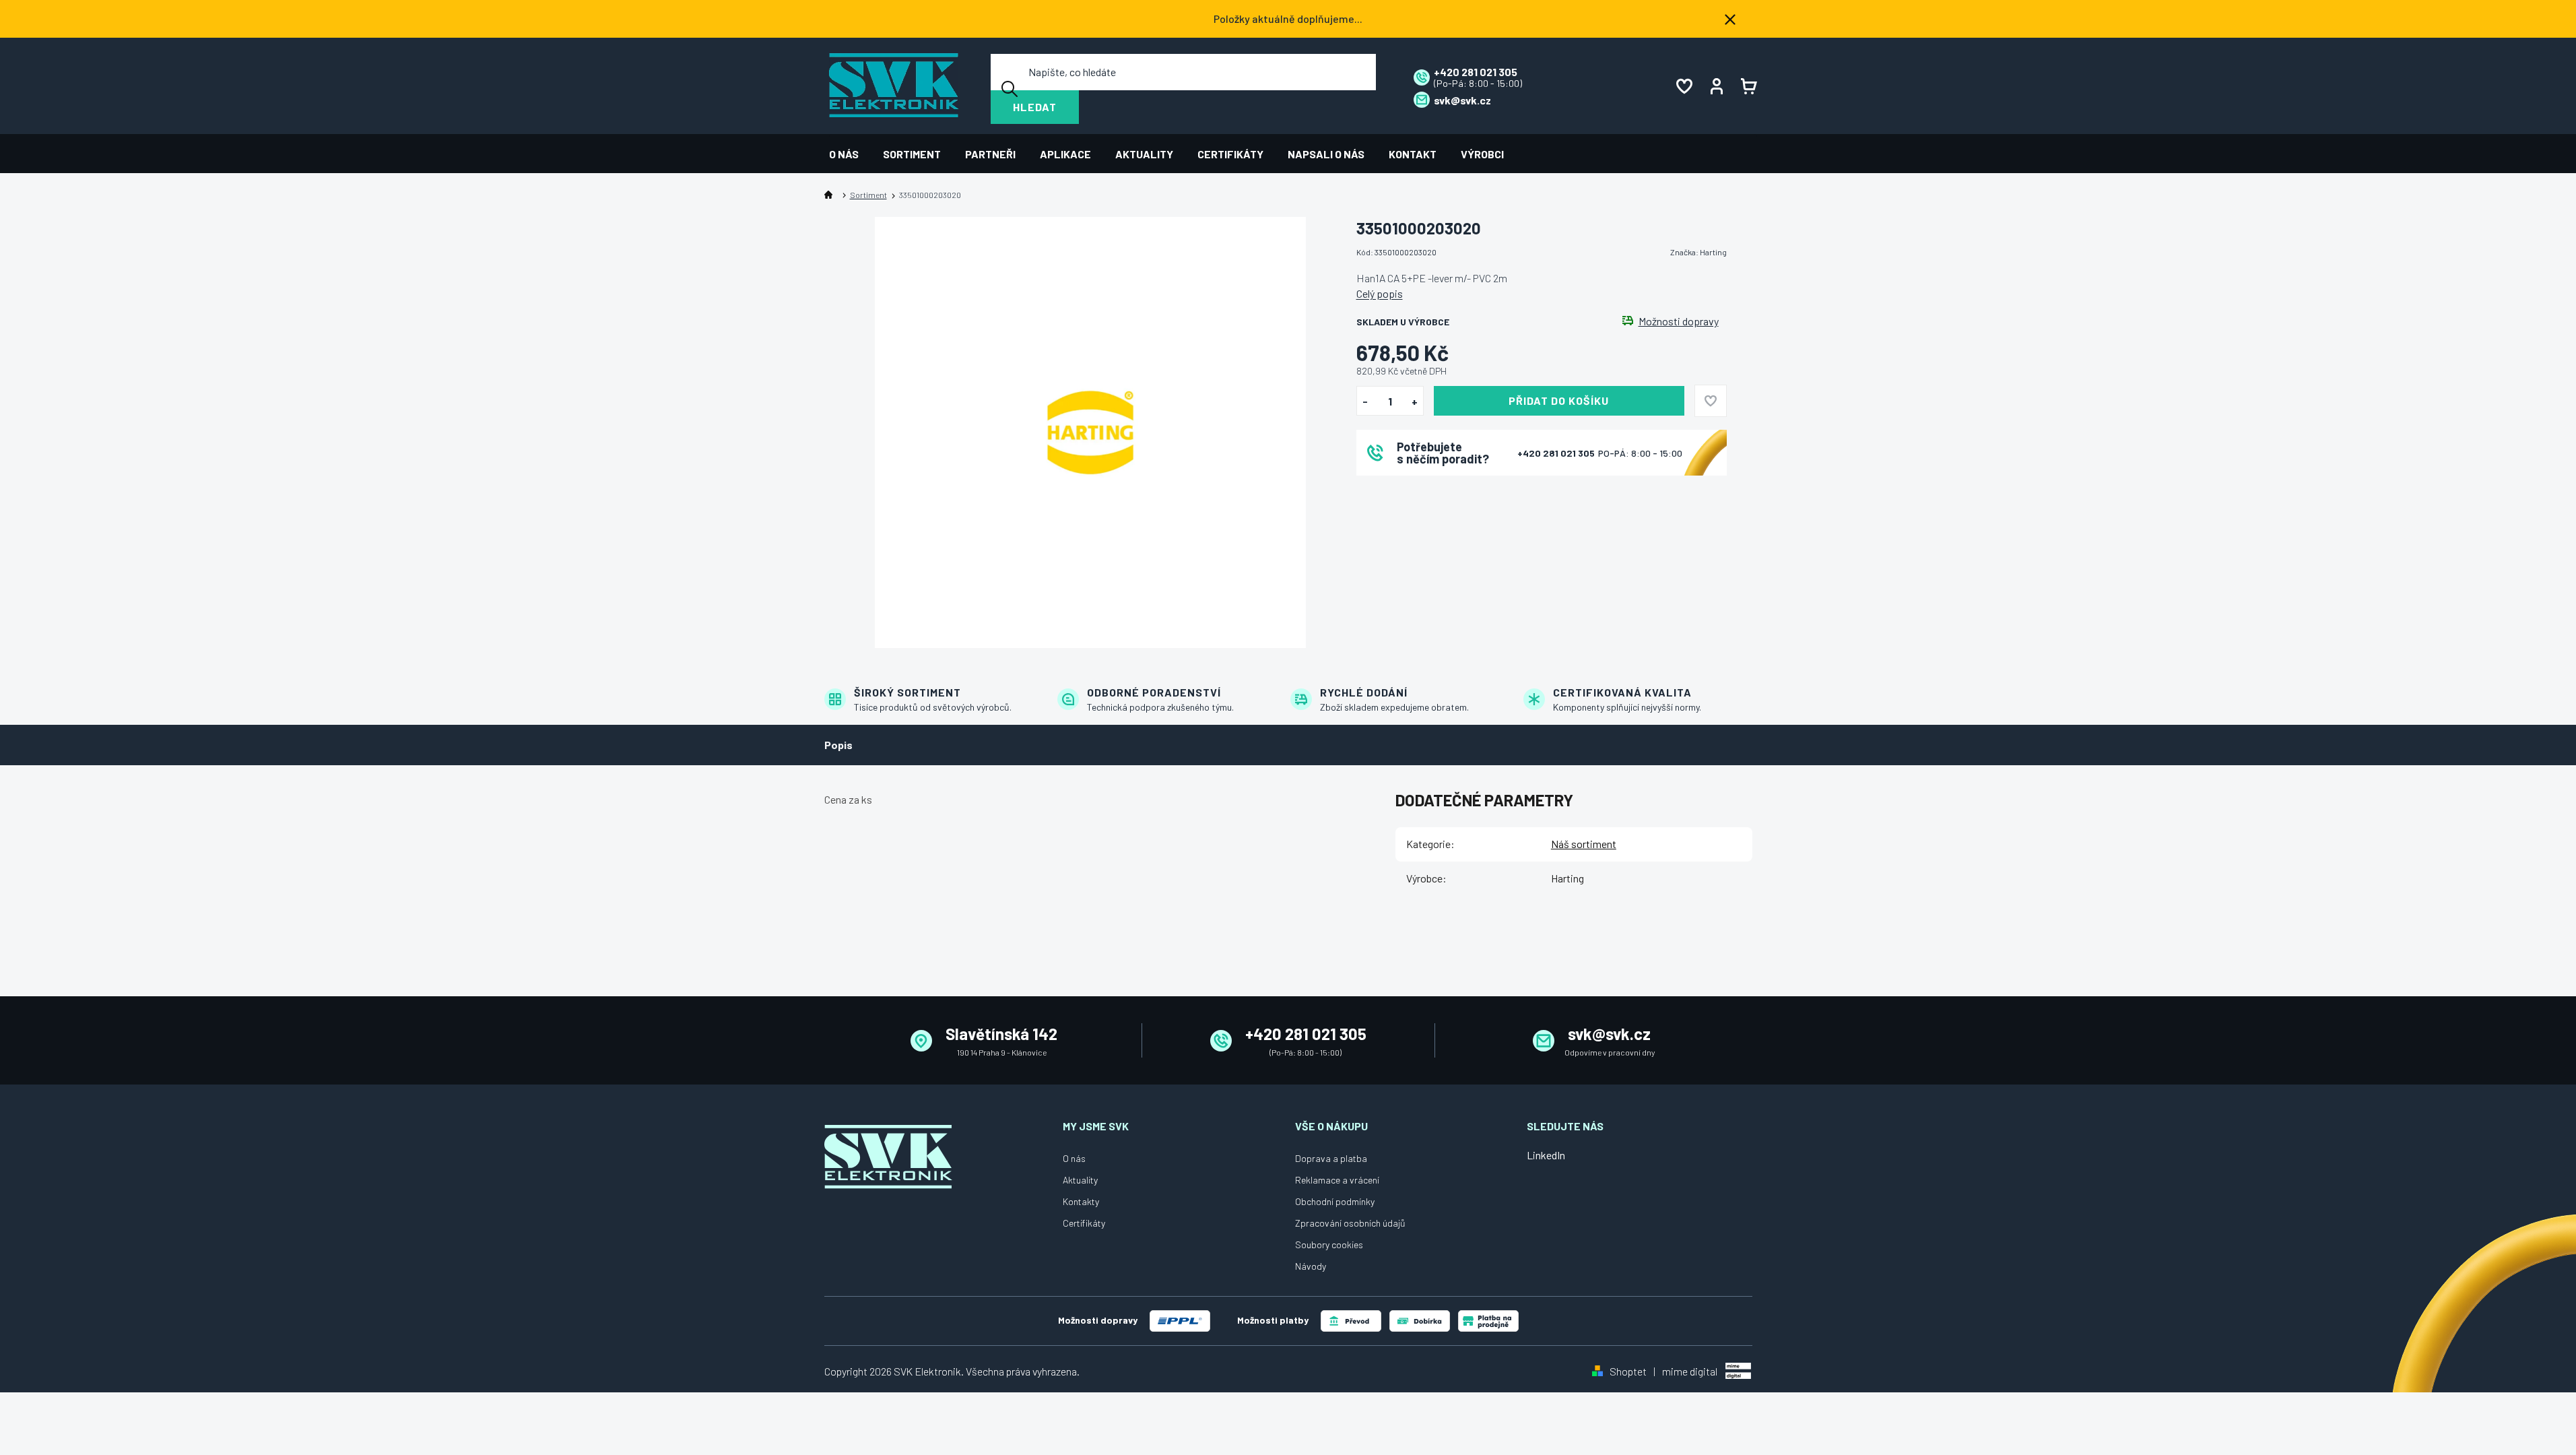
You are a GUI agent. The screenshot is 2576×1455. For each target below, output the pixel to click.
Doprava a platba (1331, 1158)
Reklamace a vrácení (1337, 1180)
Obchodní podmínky (1335, 1201)
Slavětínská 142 (1001, 1034)
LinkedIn (1546, 1155)
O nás (1074, 1158)
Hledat (1035, 107)
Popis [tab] (838, 745)
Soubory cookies (1329, 1244)
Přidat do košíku (1559, 400)
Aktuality (1080, 1180)
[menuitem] (850, 154)
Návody (1311, 1266)
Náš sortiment (1584, 844)
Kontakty (1081, 1201)
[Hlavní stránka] (831, 195)
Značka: (1698, 252)
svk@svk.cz (1609, 1034)
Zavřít (1431, 493)
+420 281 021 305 (1557, 453)
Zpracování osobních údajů (1350, 1223)
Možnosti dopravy (1679, 321)
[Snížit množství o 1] (1365, 401)
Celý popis (1380, 293)
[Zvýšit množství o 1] (1415, 401)
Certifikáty (1084, 1223)
